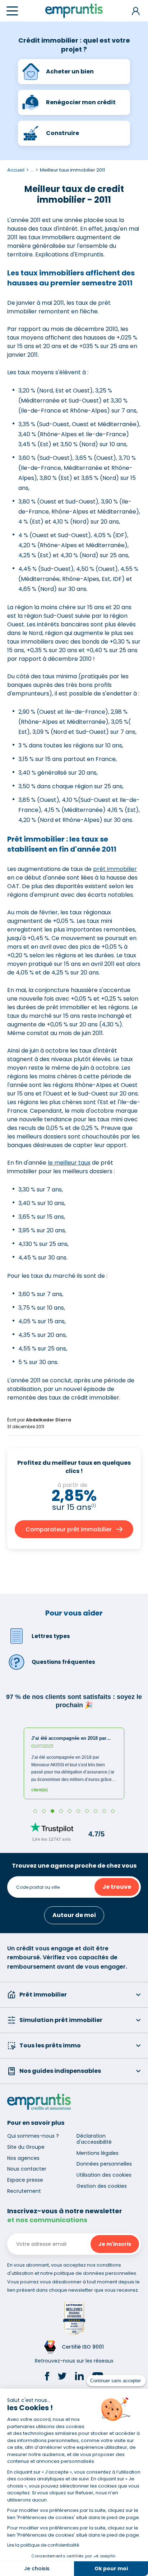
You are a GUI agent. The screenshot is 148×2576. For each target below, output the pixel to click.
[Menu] (12, 11)
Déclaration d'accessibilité (94, 2139)
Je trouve (117, 1887)
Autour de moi (74, 1915)
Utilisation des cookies (104, 2175)
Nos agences (23, 2158)
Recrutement (24, 2191)
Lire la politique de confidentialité (43, 2545)
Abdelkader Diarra (48, 1420)
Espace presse (25, 2180)
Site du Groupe (26, 2147)
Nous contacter (27, 2169)
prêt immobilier (115, 869)
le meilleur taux (69, 1163)
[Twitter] (62, 2377)
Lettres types (51, 1636)
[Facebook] (47, 2377)
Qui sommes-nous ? (33, 2136)
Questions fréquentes (63, 1662)
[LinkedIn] (79, 2377)
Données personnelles (104, 2164)
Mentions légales (98, 2153)
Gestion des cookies (102, 2186)
